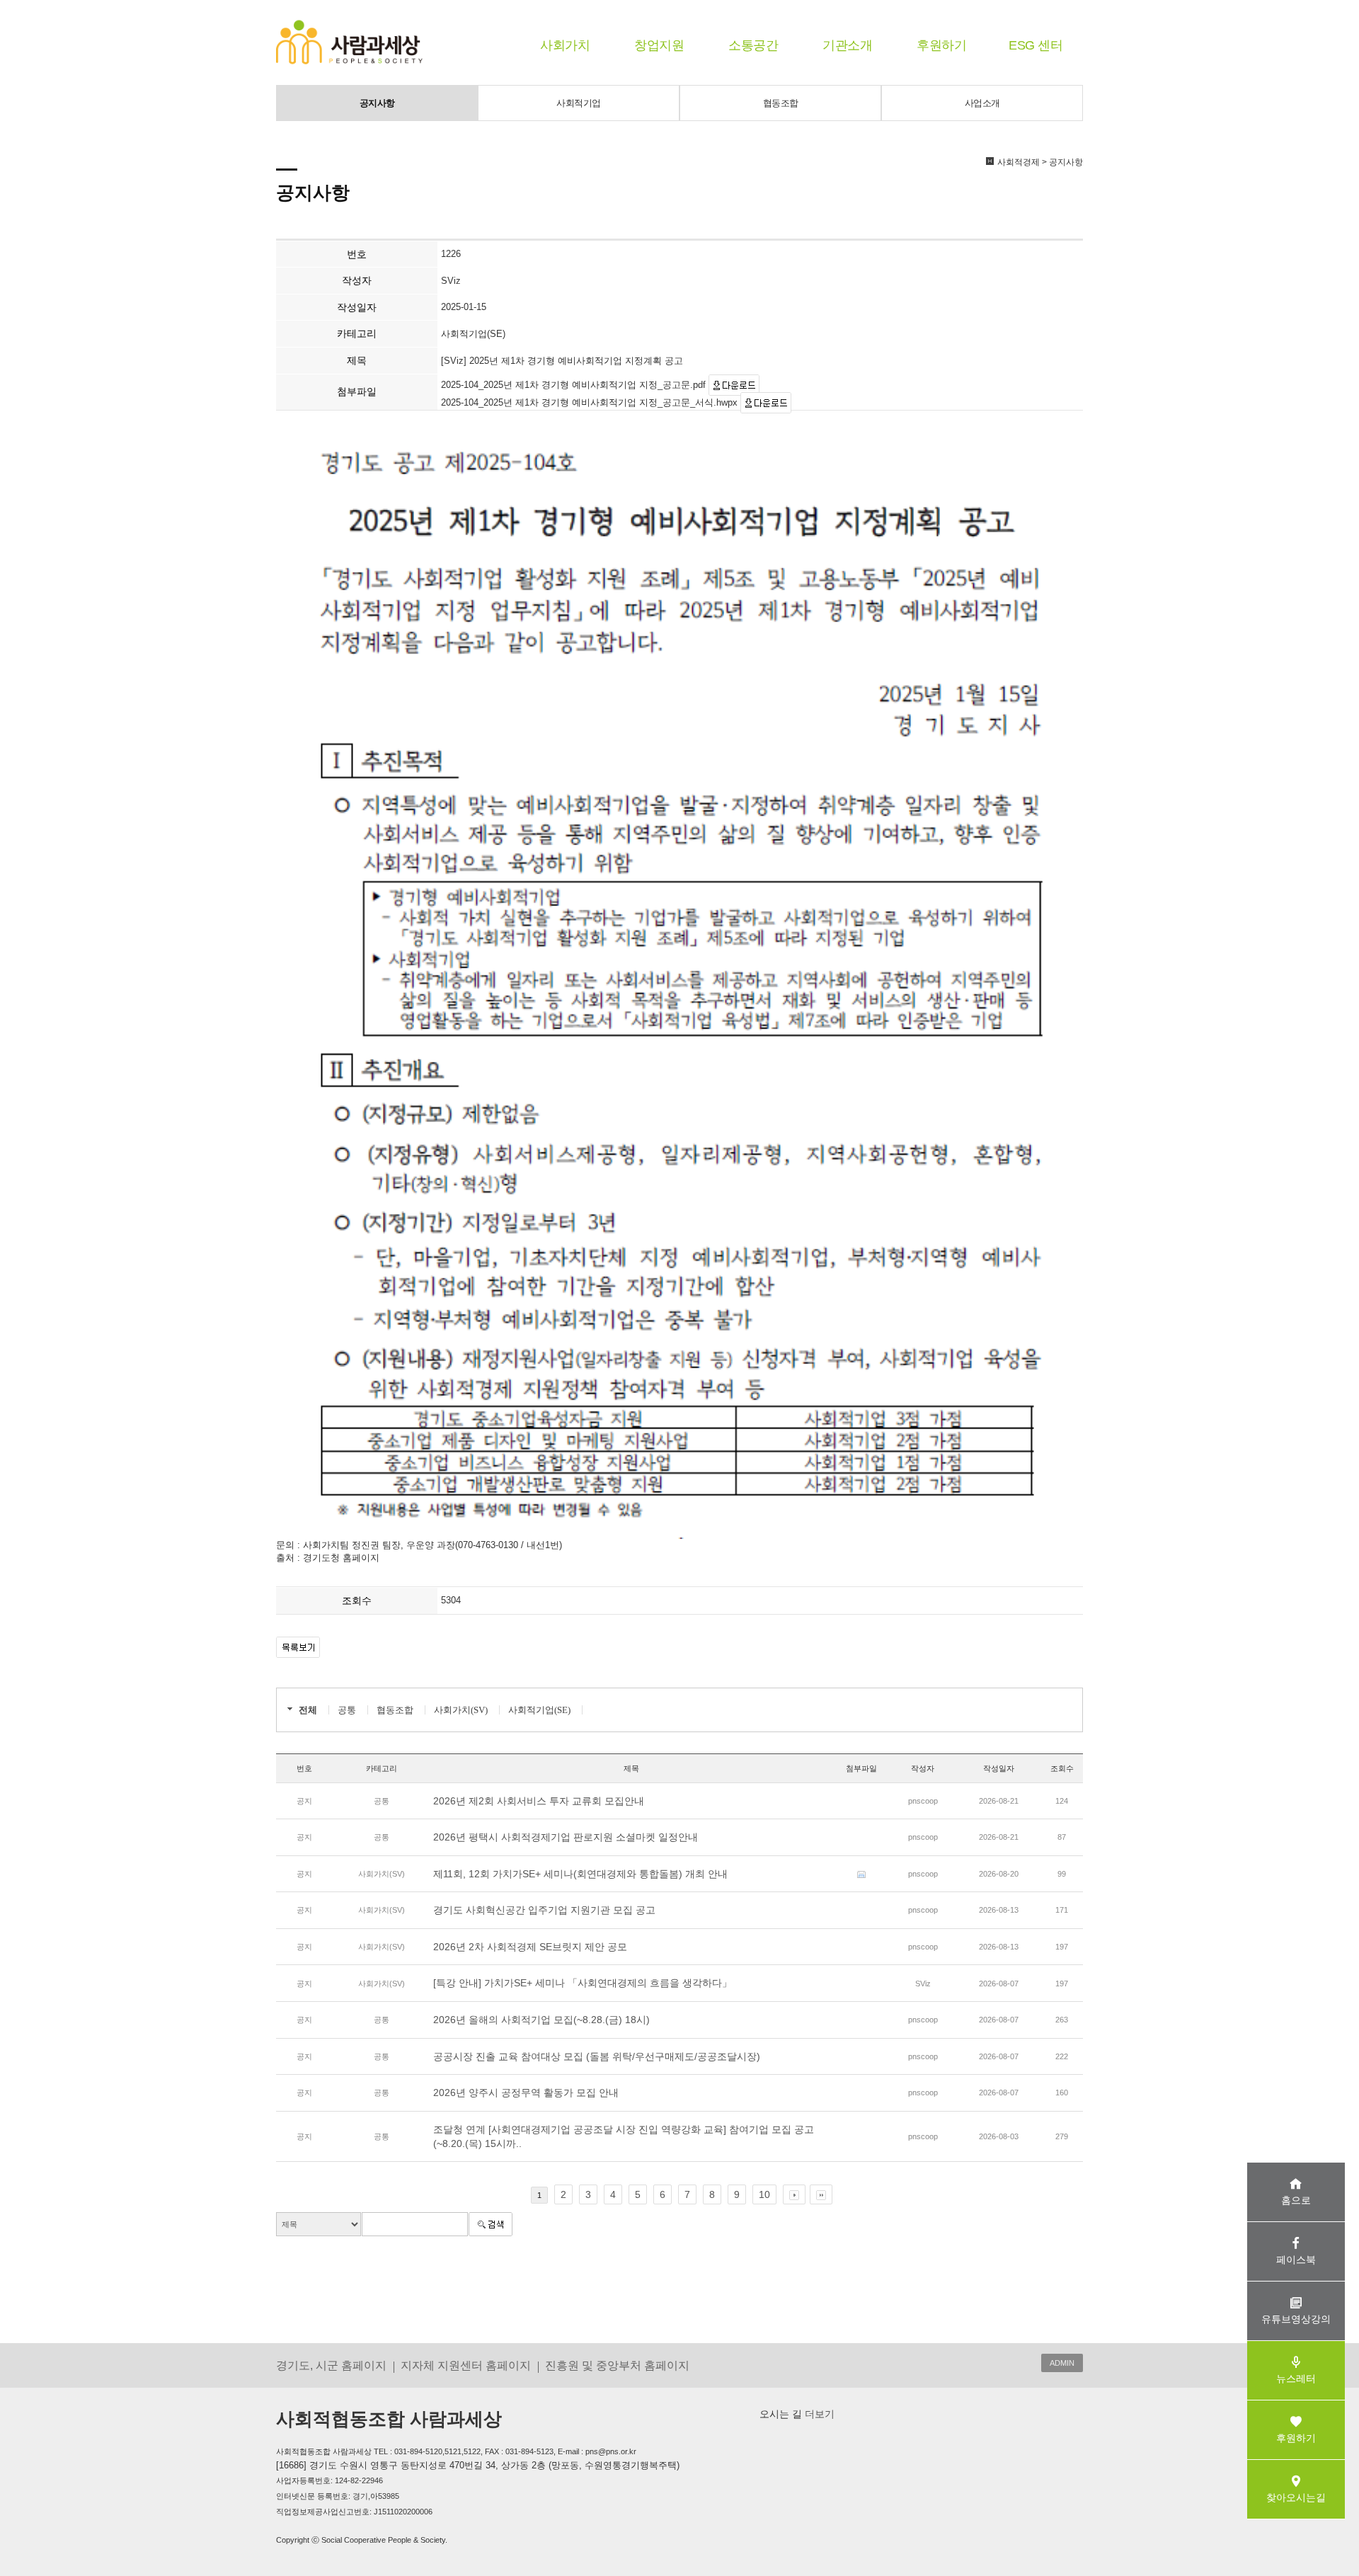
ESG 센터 (1036, 45)
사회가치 (565, 45)
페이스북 (1296, 2260)
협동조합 (781, 103)
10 (764, 2194)
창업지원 (659, 45)
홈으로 (1296, 2200)
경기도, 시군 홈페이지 (331, 2365)
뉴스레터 (1296, 2378)
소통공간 (753, 45)
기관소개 (847, 45)
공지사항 (377, 103)
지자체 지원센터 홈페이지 (466, 2365)
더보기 (818, 2414)
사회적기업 (579, 103)
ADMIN (1062, 2363)
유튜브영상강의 (1296, 2319)
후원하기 (941, 45)
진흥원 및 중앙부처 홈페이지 (617, 2365)
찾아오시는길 (1296, 2497)
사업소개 (982, 103)
